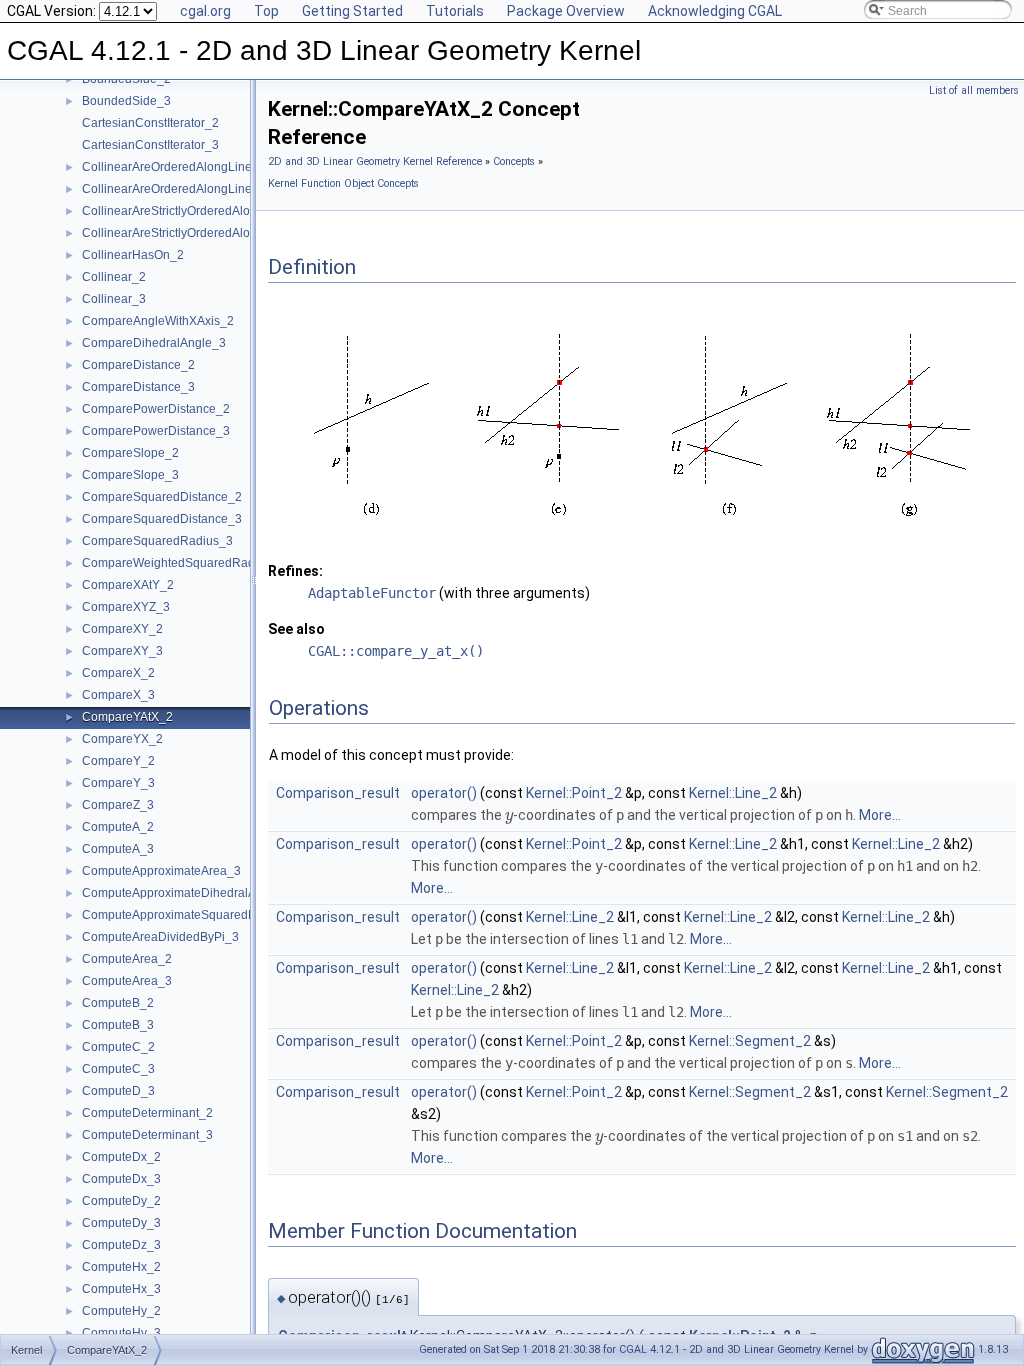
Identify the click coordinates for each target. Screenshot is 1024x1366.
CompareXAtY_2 (128, 585)
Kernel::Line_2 (733, 793)
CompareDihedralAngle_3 (154, 343)
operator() (444, 793)
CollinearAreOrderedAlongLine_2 (174, 167)
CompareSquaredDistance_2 (162, 497)
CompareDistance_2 (138, 365)
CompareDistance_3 (138, 387)
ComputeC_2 (118, 1047)
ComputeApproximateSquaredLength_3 (191, 915)
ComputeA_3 (118, 849)
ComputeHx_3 (121, 1289)
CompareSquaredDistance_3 (162, 519)
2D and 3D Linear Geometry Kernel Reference (375, 161)
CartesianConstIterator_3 (150, 145)
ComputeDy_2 (121, 1201)
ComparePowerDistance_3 (156, 431)
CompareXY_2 (122, 629)
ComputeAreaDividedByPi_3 (160, 937)
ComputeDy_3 (121, 1223)
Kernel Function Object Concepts (343, 183)
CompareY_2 (118, 761)
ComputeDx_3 (121, 1179)
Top (266, 11)
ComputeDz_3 (121, 1245)
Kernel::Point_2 (574, 793)
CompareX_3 (118, 695)
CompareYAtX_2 (127, 717)
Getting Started (352, 11)
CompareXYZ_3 (126, 607)
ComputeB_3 (118, 1025)
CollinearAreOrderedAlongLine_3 (174, 189)
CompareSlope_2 (130, 453)
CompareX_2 (118, 673)
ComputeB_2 (118, 1003)
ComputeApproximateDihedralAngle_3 (188, 893)
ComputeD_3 (118, 1091)
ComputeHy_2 (121, 1311)
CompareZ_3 (118, 805)
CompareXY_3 (122, 651)
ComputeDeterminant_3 (147, 1135)
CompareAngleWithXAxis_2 (158, 321)
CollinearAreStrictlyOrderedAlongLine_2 (192, 211)
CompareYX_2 (122, 739)
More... (880, 815)
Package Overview (566, 11)
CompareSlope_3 (130, 475)
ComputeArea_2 (127, 959)
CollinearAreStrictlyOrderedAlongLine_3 (192, 233)
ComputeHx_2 (121, 1267)
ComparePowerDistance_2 (156, 409)
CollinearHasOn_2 (133, 255)
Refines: (295, 571)
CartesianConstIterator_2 (150, 123)
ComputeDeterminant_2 (147, 1113)
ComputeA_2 (118, 827)
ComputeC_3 (118, 1069)
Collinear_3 (114, 299)
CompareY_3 (118, 783)
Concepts (514, 161)
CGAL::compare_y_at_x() (396, 651)
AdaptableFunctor (372, 593)
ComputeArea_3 (127, 981)
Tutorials (455, 11)
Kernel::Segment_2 (750, 1041)
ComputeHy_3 (121, 1333)
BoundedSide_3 (126, 101)
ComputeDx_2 (121, 1157)
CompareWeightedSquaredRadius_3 (183, 563)
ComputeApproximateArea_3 (161, 871)
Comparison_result (338, 793)
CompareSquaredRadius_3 (157, 541)
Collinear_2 (114, 277)
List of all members (974, 90)
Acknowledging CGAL (715, 11)
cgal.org (205, 11)
